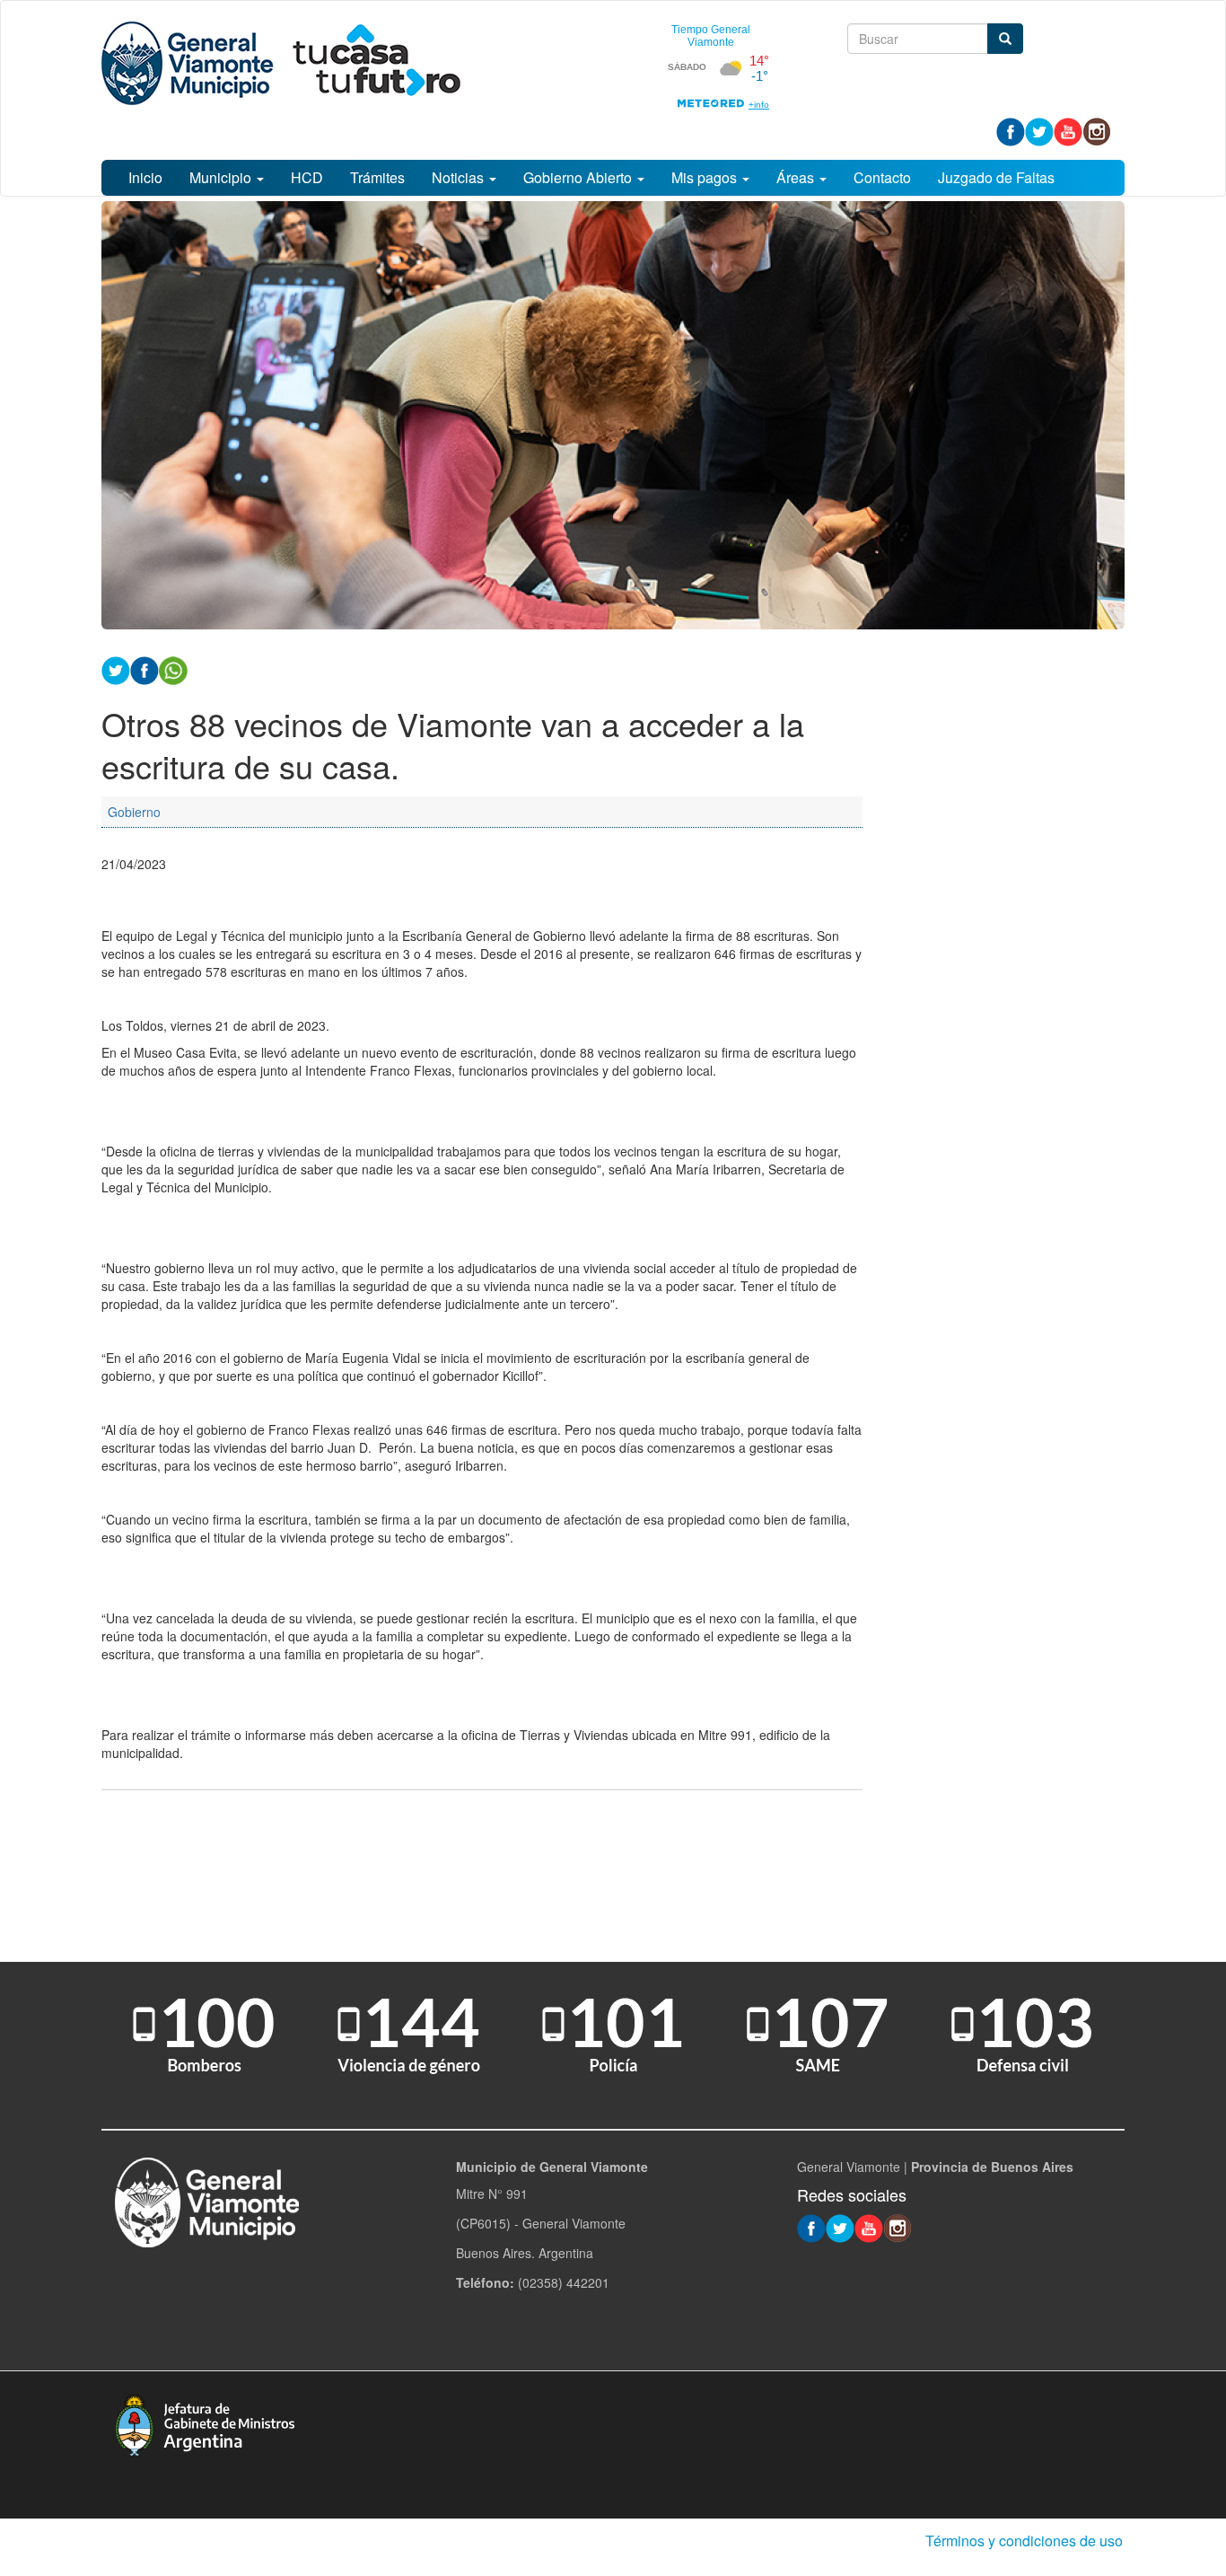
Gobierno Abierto (579, 177)
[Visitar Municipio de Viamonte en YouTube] (1068, 130)
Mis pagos (706, 177)
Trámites (377, 177)
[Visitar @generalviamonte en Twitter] (1039, 130)
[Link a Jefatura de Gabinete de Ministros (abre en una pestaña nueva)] (205, 2423)
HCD (307, 177)
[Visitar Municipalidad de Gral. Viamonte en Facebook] (1011, 130)
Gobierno (134, 812)
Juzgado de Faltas (996, 177)
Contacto (882, 177)
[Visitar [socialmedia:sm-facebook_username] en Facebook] (144, 669)
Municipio (222, 177)
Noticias (460, 177)
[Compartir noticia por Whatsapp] (173, 669)
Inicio (145, 177)
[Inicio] (281, 63)
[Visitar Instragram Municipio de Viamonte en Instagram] (1097, 130)
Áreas (797, 177)
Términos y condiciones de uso (1024, 2541)
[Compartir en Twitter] (116, 669)
